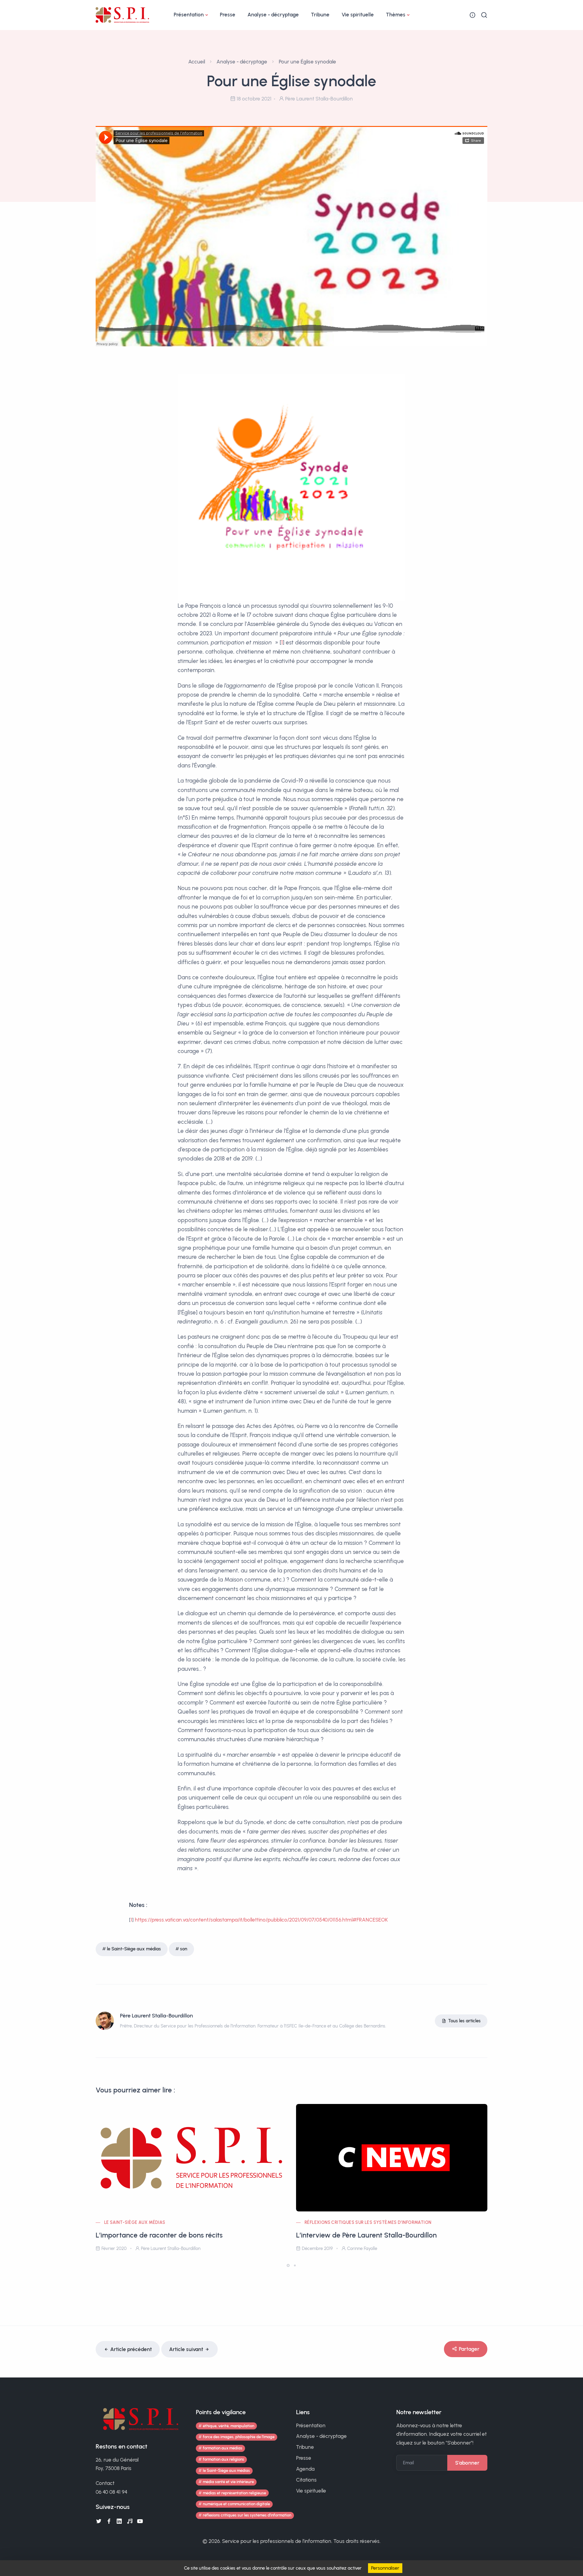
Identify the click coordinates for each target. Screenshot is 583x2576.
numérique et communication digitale (236, 2504)
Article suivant (186, 2349)
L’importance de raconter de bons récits (159, 2235)
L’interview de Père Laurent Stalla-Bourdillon (366, 2235)
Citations (306, 2480)
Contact (105, 2483)
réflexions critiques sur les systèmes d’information (368, 2223)
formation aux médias (223, 2448)
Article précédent (131, 2349)
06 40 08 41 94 (111, 2492)
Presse (228, 15)
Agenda (305, 2469)
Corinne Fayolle (362, 2248)
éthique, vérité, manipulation (228, 2426)
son (184, 1949)
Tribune (320, 15)
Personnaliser (385, 2568)
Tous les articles (464, 2021)
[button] (288, 2265)
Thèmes (396, 15)
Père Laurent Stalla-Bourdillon (156, 2016)
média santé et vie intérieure (228, 2482)
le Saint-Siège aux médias (134, 1949)
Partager (469, 2349)
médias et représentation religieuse (234, 2493)
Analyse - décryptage (273, 15)
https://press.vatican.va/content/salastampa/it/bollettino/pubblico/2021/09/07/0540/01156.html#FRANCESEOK (261, 1920)
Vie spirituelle (358, 15)
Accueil (197, 62)
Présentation (189, 15)
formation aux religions (223, 2459)
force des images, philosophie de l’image (239, 2437)
